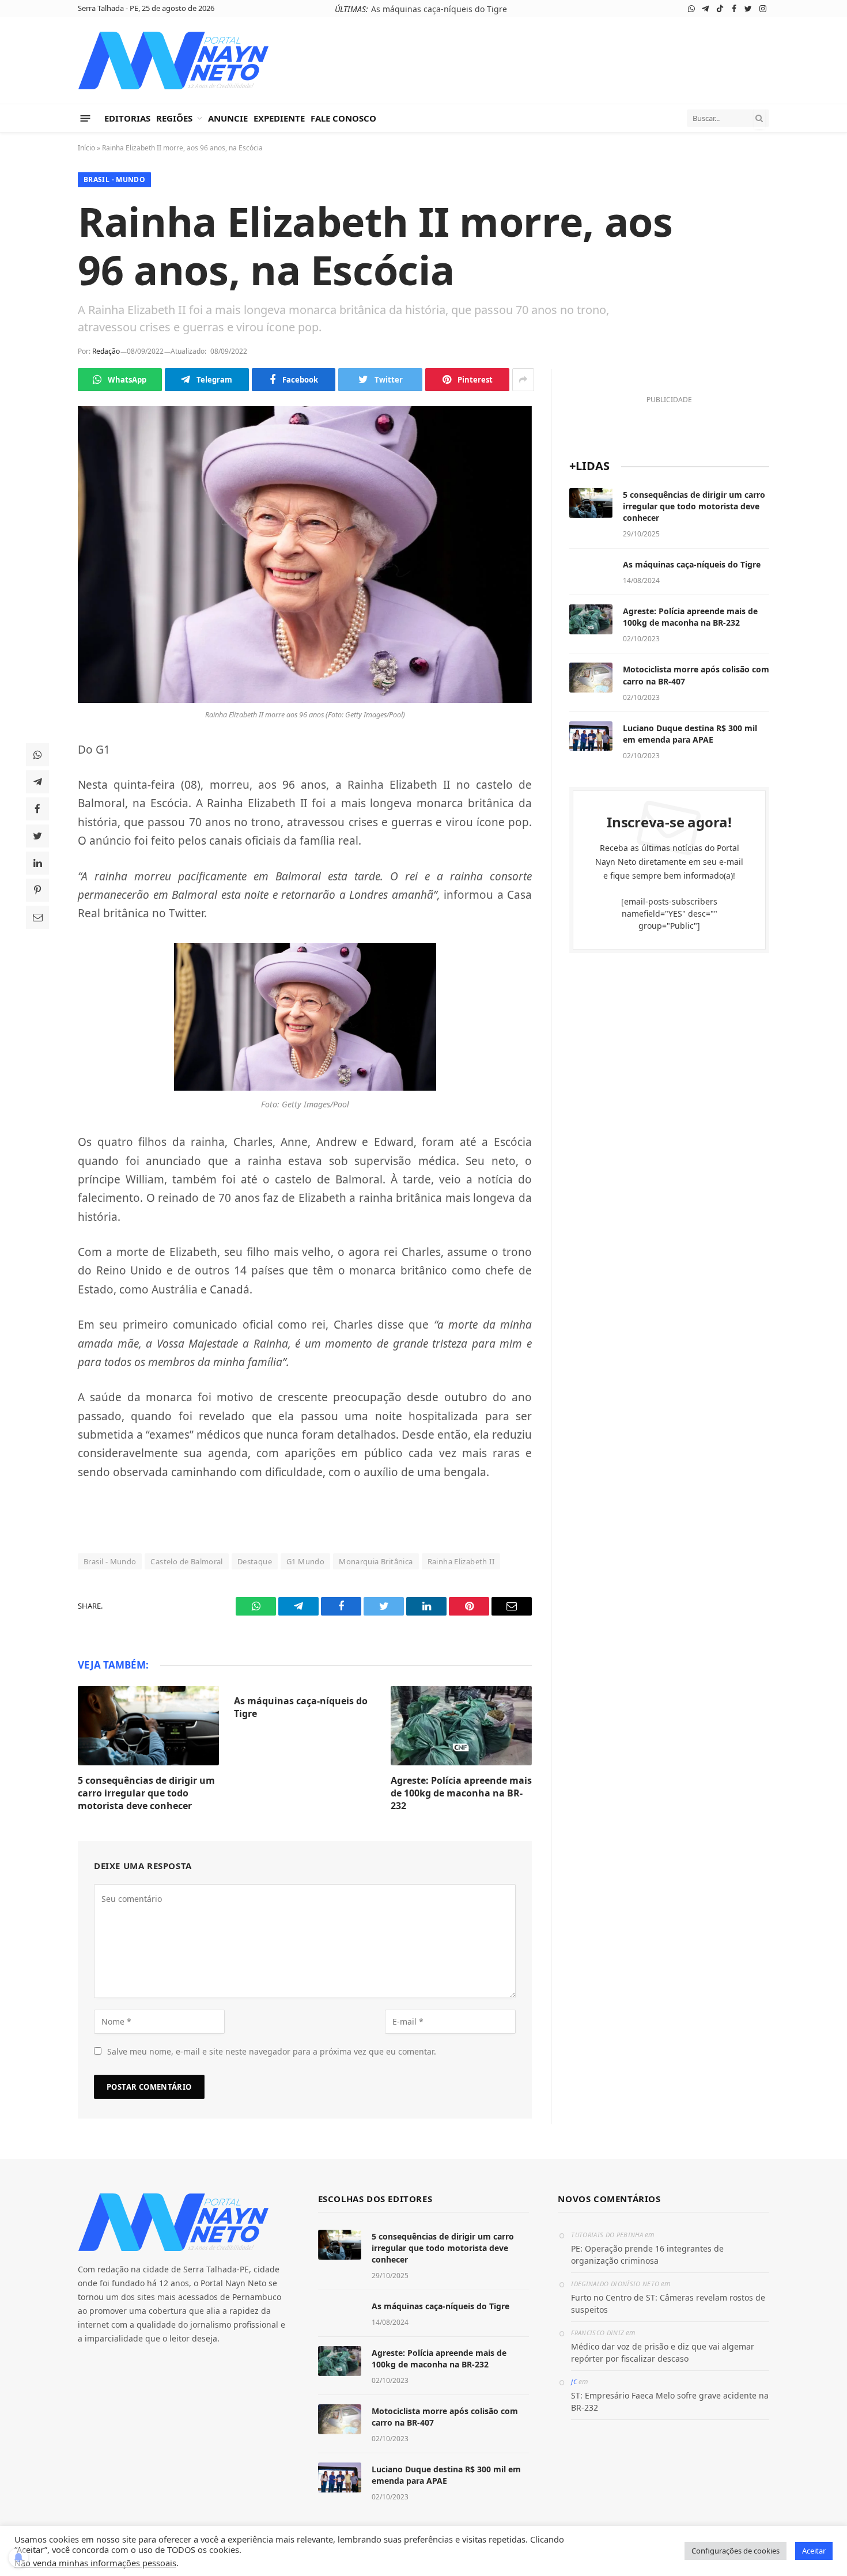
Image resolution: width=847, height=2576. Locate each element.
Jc (574, 2382)
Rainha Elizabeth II (461, 1561)
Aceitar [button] (814, 2551)
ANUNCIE (228, 118)
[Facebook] (37, 809)
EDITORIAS (127, 118)
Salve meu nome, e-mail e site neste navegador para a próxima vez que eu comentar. (272, 2051)
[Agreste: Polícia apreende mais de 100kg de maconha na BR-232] (461, 1726)
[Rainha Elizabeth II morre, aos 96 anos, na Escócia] (305, 555)
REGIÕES (174, 118)
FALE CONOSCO (343, 118)
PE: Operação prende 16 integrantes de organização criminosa (647, 2255)
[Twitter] (37, 836)
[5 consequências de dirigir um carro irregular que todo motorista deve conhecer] (148, 1726)
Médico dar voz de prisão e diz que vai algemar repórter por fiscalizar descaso (663, 2352)
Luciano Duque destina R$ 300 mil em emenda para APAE (690, 734)
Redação (106, 351)
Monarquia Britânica (376, 1561)
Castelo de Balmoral (186, 1561)
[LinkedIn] (37, 863)
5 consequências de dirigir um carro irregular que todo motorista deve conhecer (146, 1793)
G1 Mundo (305, 1561)
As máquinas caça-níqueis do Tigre (439, 9)
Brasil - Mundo (114, 179)
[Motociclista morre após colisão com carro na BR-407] (591, 678)
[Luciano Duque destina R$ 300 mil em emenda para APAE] (591, 736)
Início (86, 148)
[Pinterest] (37, 890)
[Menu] (86, 118)
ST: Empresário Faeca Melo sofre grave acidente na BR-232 (670, 2401)
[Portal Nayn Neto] (174, 60)
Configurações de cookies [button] (736, 2551)
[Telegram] (37, 782)
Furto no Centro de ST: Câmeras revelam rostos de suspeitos (668, 2303)
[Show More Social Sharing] (523, 380)
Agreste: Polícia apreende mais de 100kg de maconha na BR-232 (461, 1793)
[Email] (37, 917)
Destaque (255, 1561)
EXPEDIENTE (279, 118)
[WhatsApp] (37, 755)
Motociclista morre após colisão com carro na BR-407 (696, 675)
